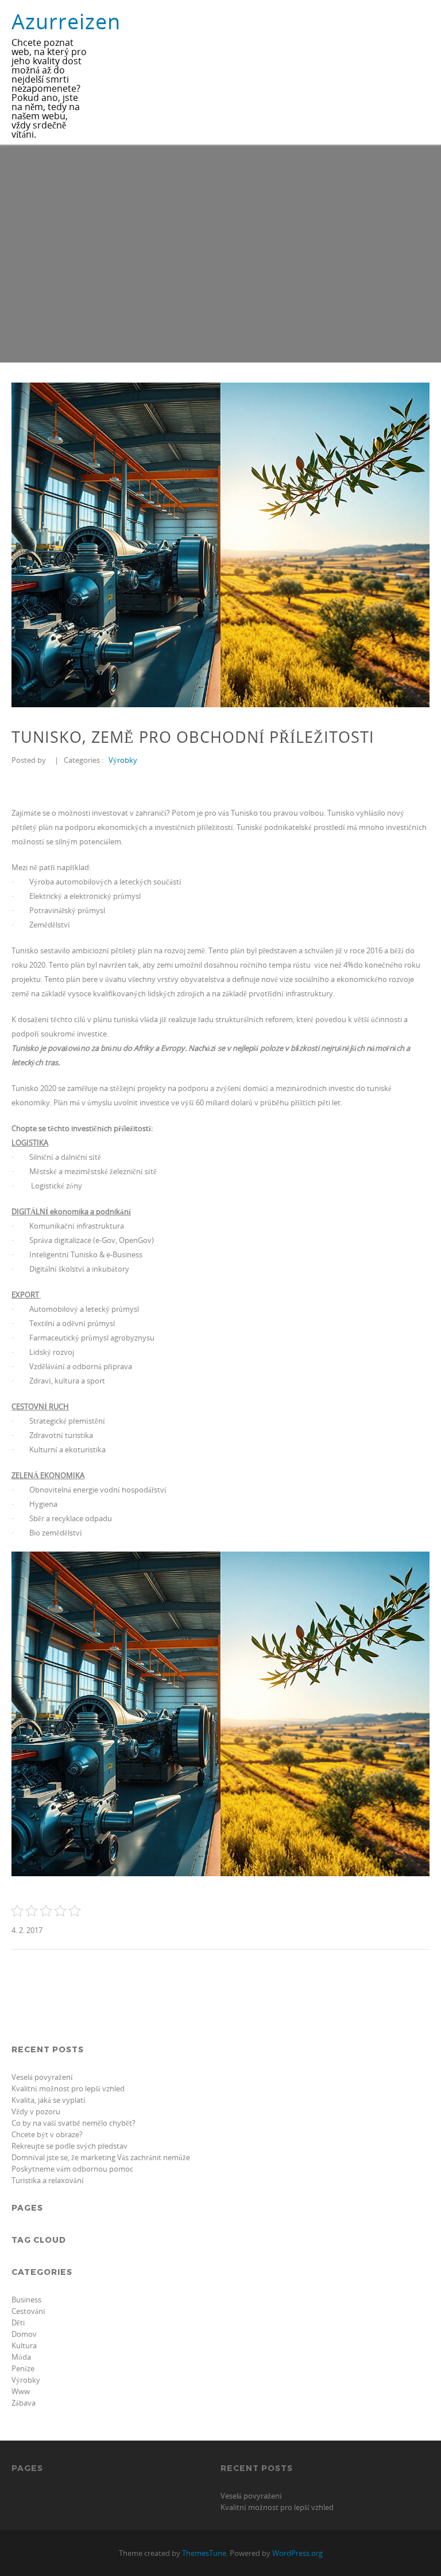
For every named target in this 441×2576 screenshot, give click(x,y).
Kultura (24, 2345)
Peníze (23, 2368)
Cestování (28, 2311)
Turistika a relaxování (48, 2180)
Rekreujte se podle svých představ (69, 2146)
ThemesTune (204, 2553)
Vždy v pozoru (36, 2111)
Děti (18, 2322)
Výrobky (123, 760)
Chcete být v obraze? (47, 2134)
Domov (24, 2334)
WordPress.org (297, 2553)
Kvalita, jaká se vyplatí (49, 2100)
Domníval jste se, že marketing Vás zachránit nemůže (101, 2157)
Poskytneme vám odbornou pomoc (72, 2169)
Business (26, 2300)
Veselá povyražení (42, 2077)
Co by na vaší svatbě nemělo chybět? (73, 2123)
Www (21, 2391)
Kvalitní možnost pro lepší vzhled (68, 2088)
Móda (21, 2357)
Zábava (24, 2403)
